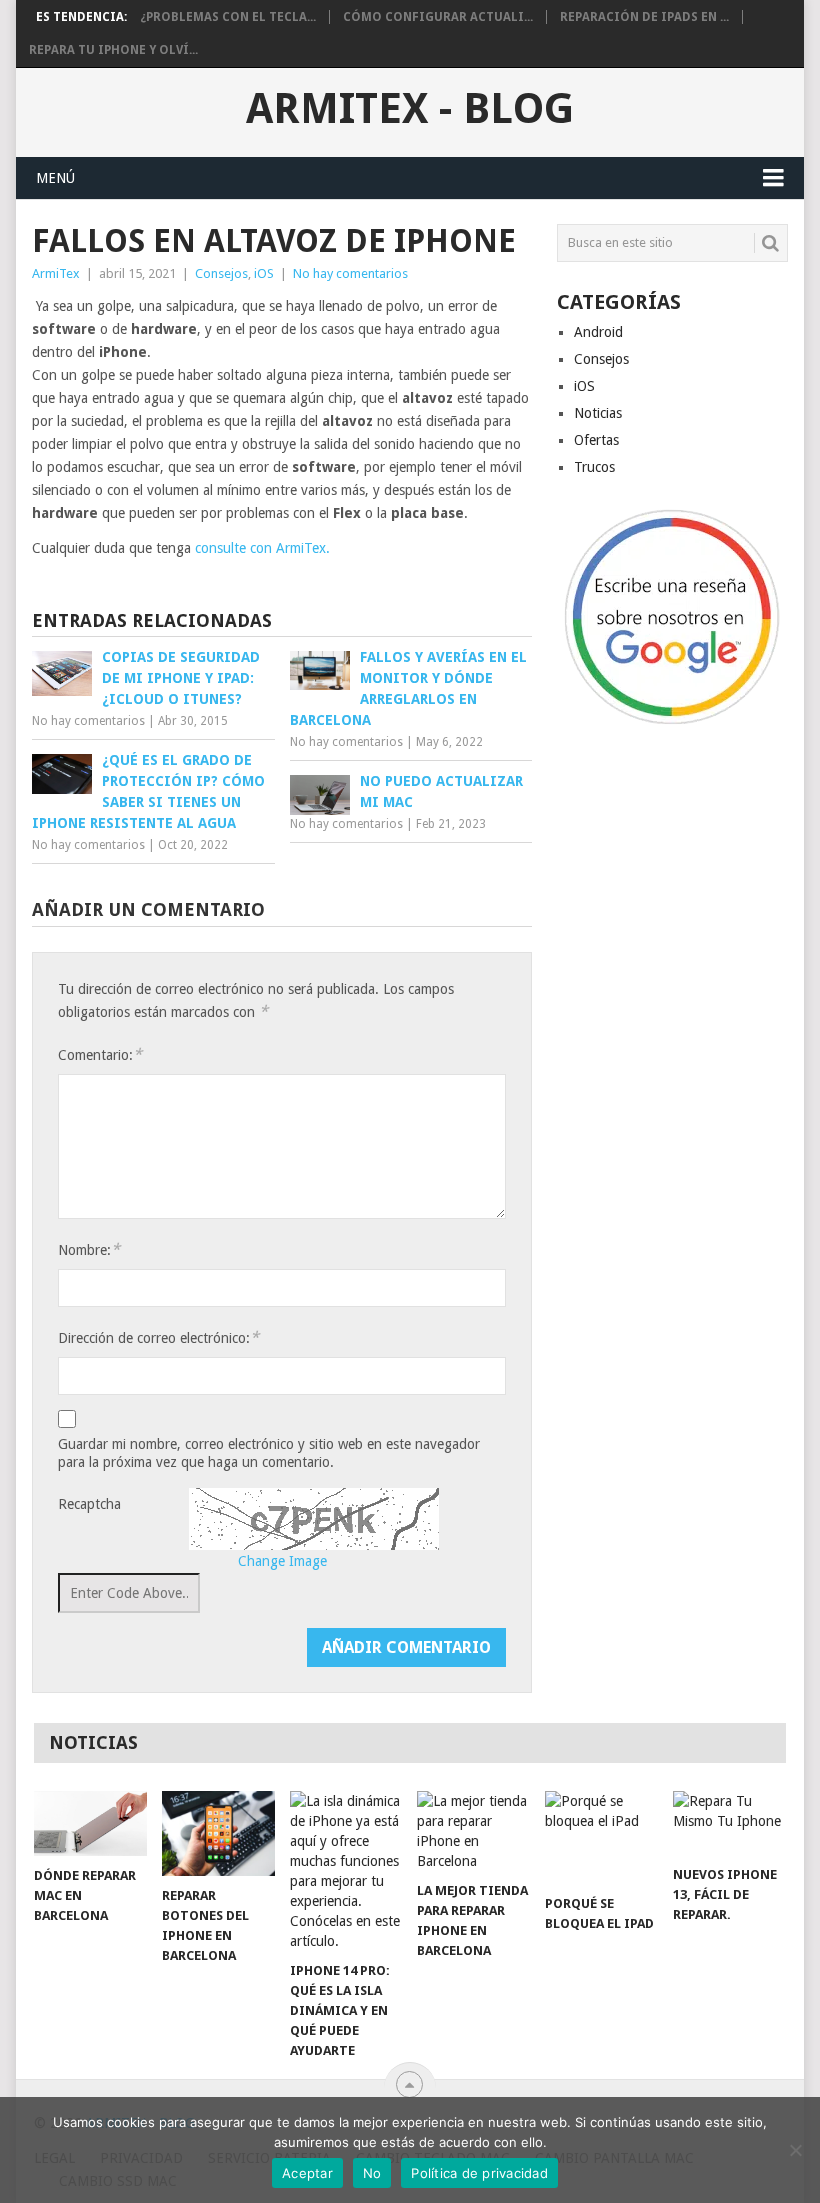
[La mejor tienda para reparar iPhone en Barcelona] (473, 1831)
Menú (55, 178)
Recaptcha (89, 1504)
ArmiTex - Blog (410, 109)
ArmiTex (56, 273)
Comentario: (100, 1054)
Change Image (282, 1561)
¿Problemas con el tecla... (228, 17)
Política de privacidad (479, 2173)
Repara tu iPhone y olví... (113, 50)
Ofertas (596, 440)
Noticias (598, 413)
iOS (264, 273)
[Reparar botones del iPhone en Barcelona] (218, 1833)
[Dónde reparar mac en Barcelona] (90, 1823)
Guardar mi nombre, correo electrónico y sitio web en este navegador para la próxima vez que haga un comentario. (269, 1453)
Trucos (594, 467)
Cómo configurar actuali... (438, 17)
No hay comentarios (350, 273)
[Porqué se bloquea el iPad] (601, 1838)
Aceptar (307, 2173)
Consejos (221, 273)
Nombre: (89, 1249)
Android (598, 332)
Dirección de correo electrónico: (158, 1337)
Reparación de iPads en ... (644, 17)
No (372, 2173)
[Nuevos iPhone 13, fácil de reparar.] (729, 1823)
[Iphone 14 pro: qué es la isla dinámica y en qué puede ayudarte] (346, 1871)
